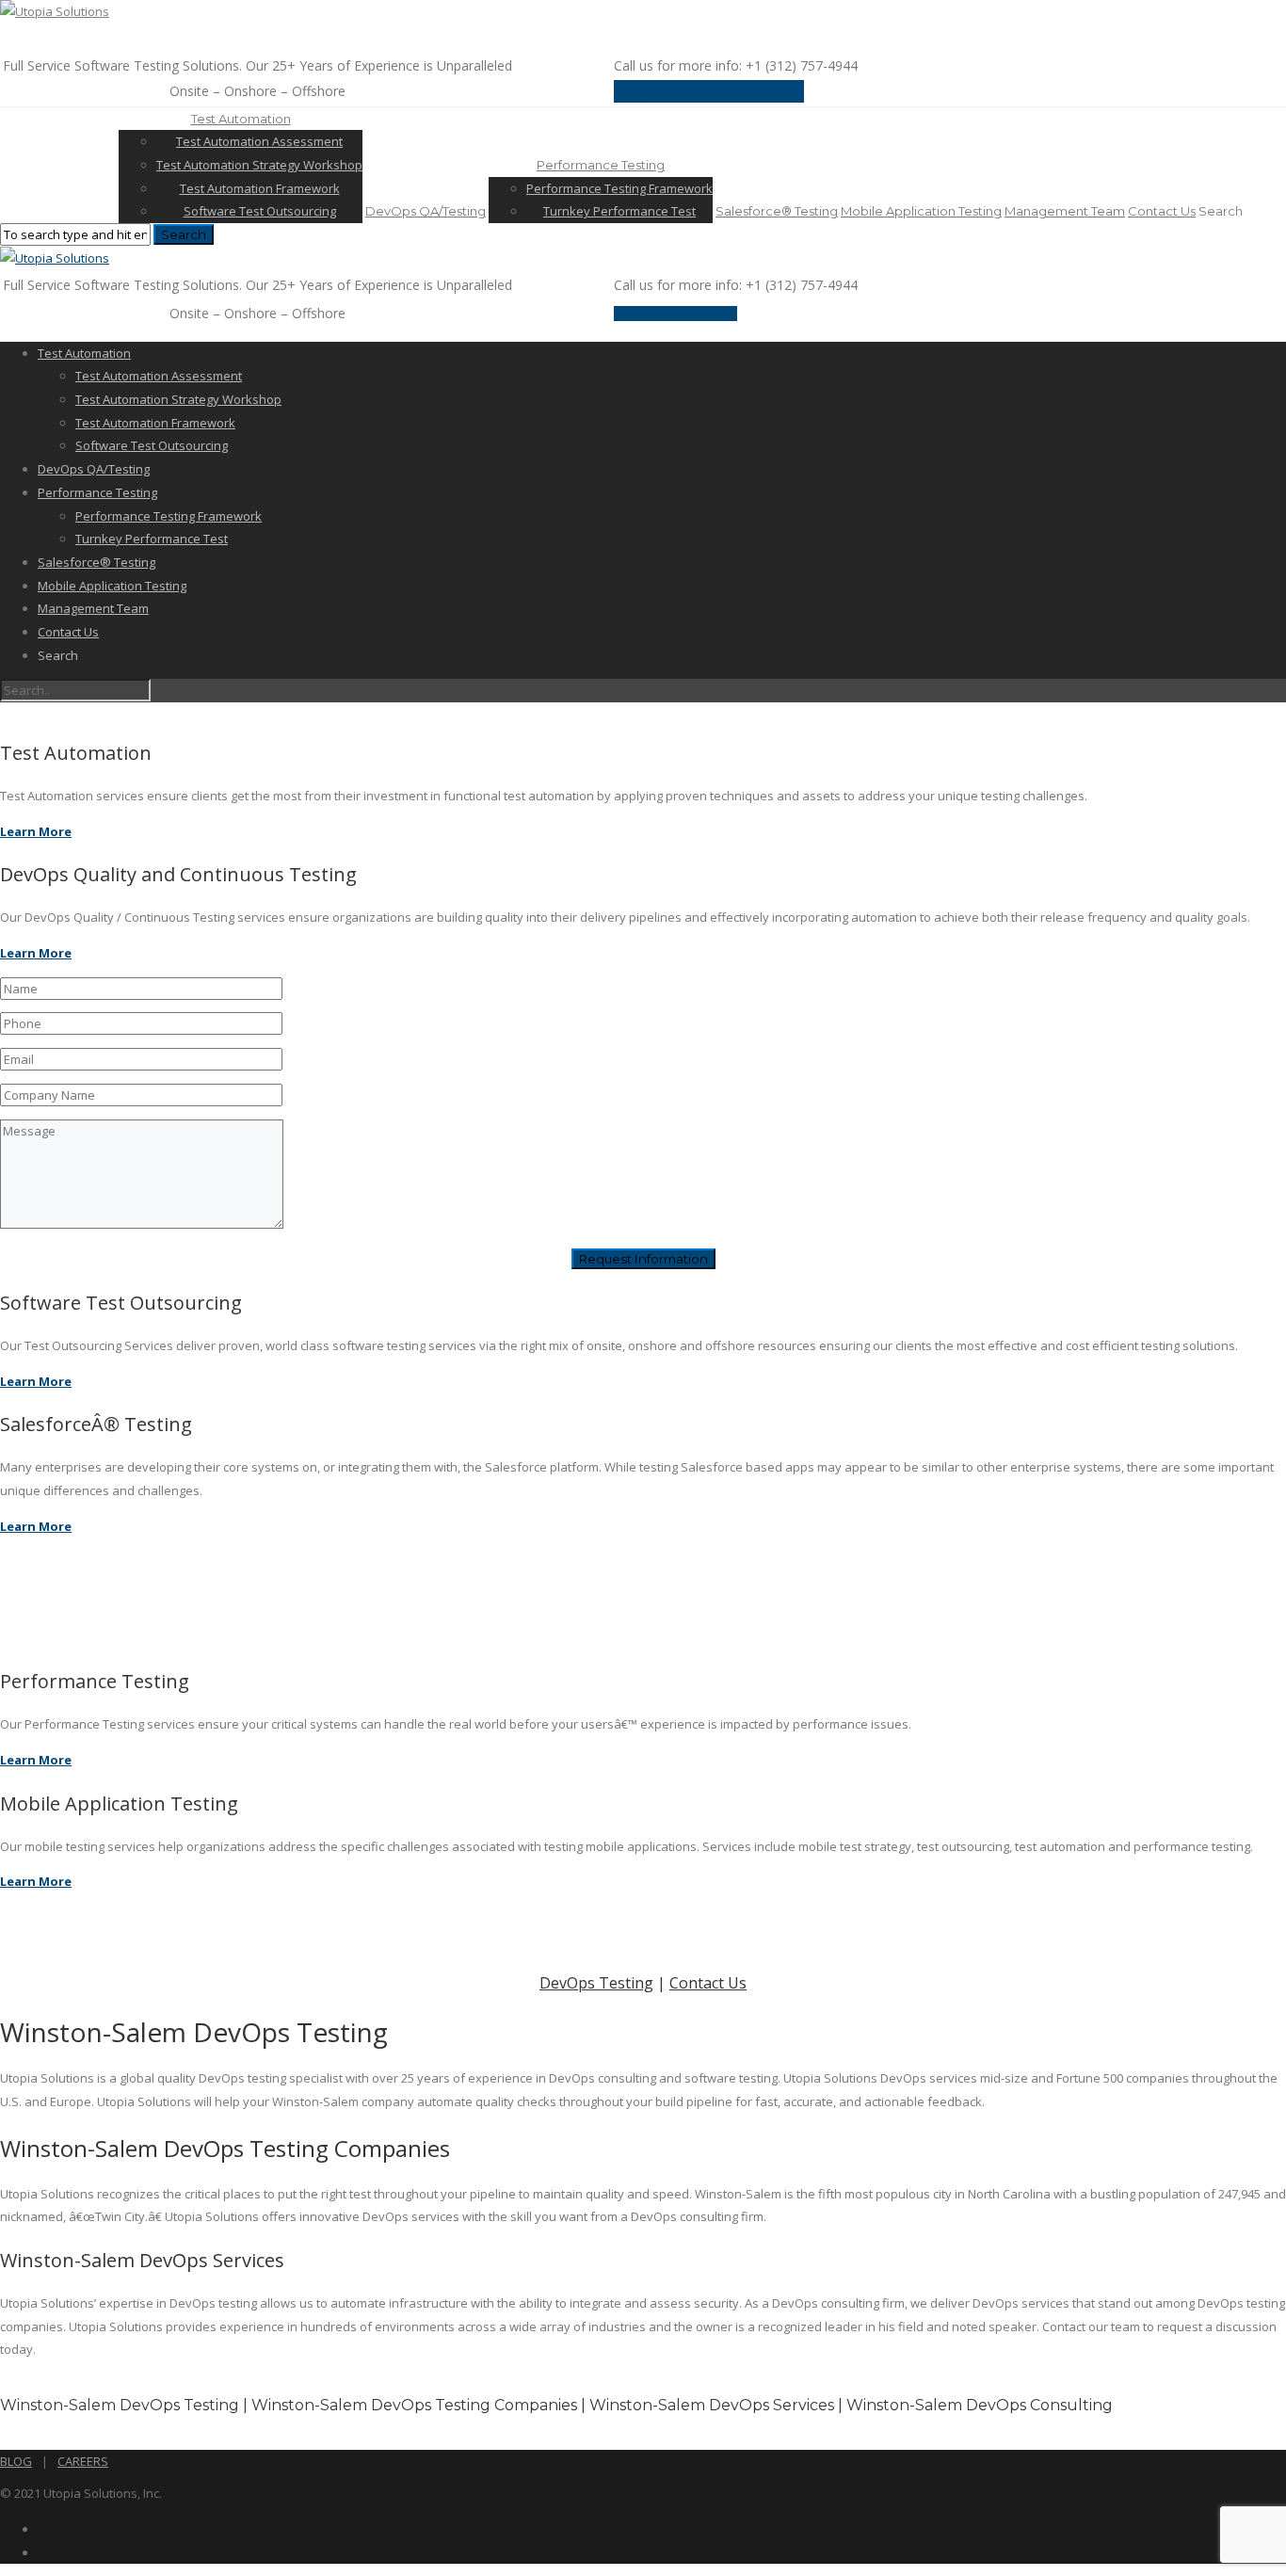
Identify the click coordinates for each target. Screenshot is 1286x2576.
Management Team (1065, 211)
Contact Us (1162, 211)
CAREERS (83, 2461)
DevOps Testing (596, 1983)
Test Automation (241, 119)
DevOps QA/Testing (426, 211)
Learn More (36, 831)
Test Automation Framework (260, 188)
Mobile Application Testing (921, 211)
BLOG (16, 2461)
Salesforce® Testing (777, 211)
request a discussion (709, 91)
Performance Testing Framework (619, 188)
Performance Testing (601, 165)
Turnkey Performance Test (619, 211)
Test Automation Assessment (259, 141)
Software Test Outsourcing (260, 211)
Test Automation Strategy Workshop (259, 165)
